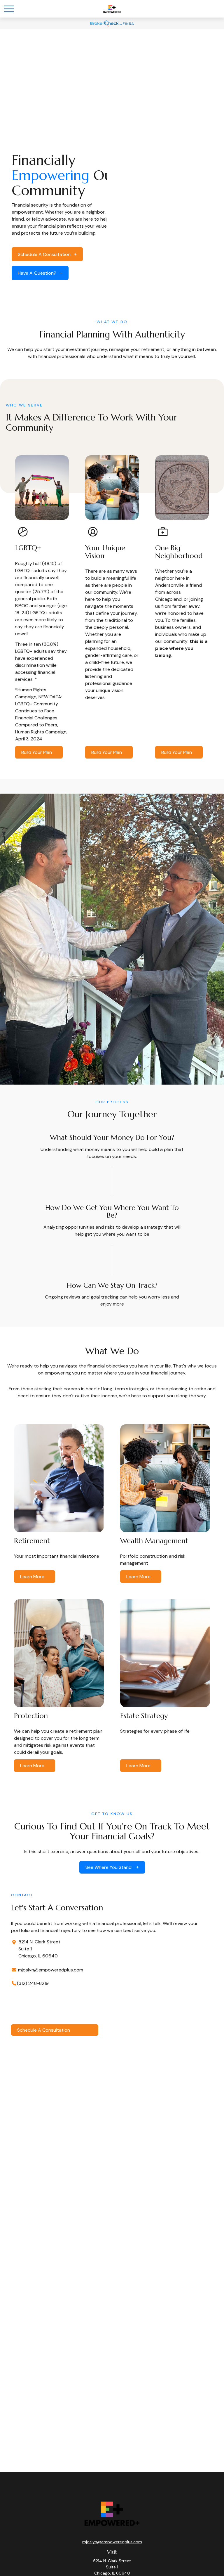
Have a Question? (37, 273)
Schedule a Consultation (44, 254)
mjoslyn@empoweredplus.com (50, 1970)
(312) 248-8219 (33, 1983)
